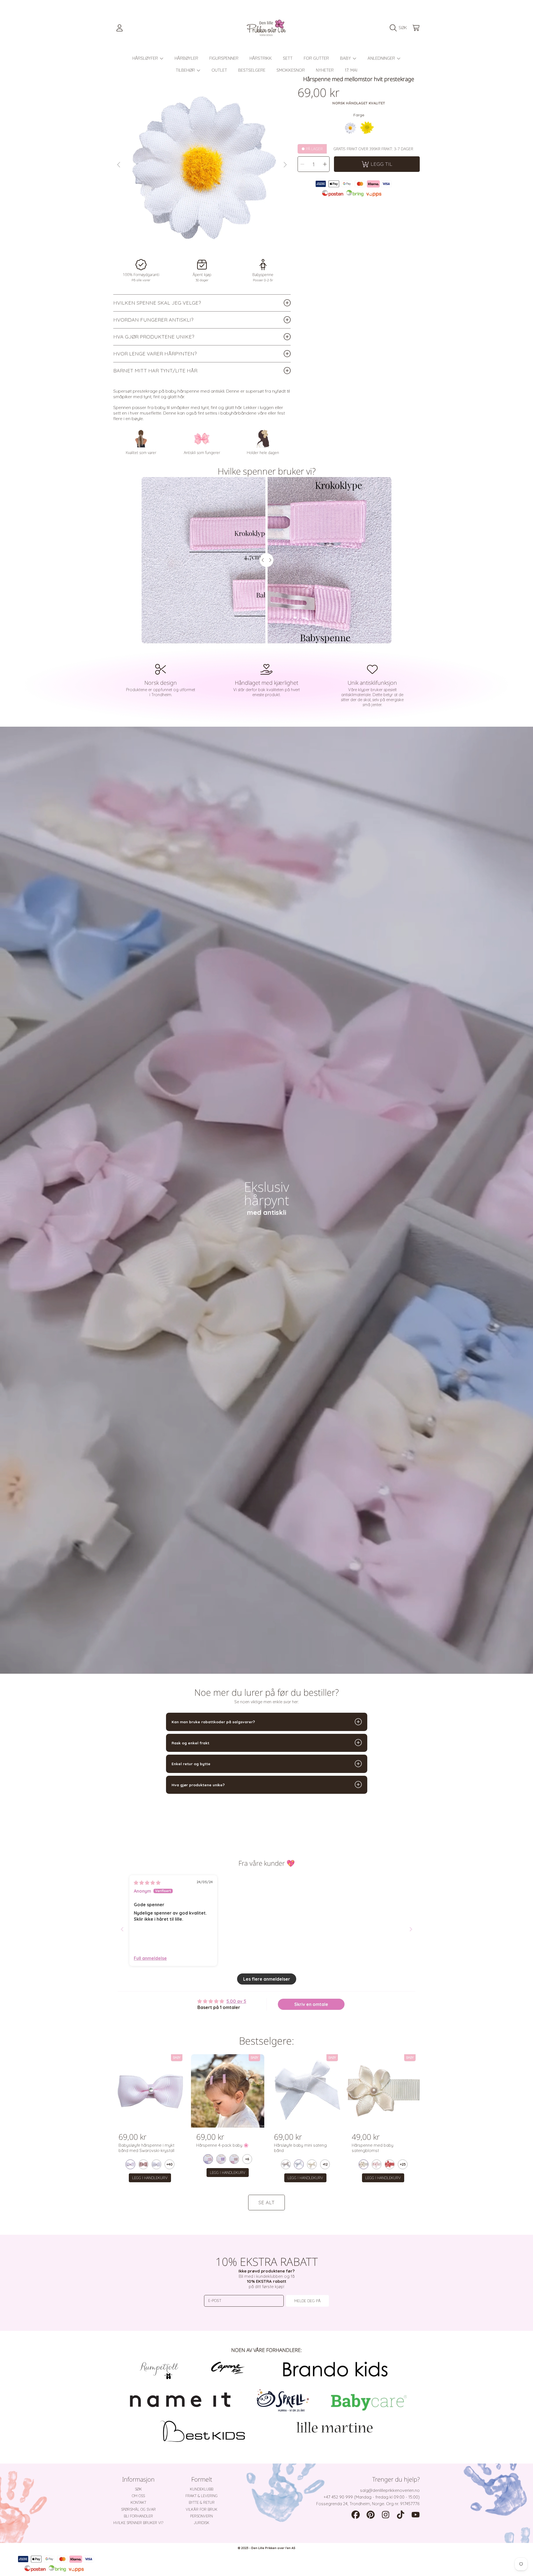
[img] (147, 1883)
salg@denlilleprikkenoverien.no (390, 2490)
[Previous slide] (122, 1929)
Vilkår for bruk (202, 2509)
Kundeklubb (202, 2489)
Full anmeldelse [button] (150, 1958)
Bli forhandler (138, 2516)
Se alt (266, 2202)
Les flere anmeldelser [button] (267, 1979)
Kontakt (138, 2502)
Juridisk (202, 2523)
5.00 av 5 (236, 2001)
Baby (346, 58)
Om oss (138, 2496)
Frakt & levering (202, 2496)
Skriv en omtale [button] (311, 2004)
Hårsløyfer (146, 58)
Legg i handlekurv (150, 2178)
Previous (119, 165)
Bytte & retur (202, 2502)
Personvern (202, 2516)
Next (285, 165)
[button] (400, 28)
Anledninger (382, 58)
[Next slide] (411, 1929)
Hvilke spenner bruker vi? (138, 2523)
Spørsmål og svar (138, 2509)
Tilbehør (186, 70)
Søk (138, 2489)
